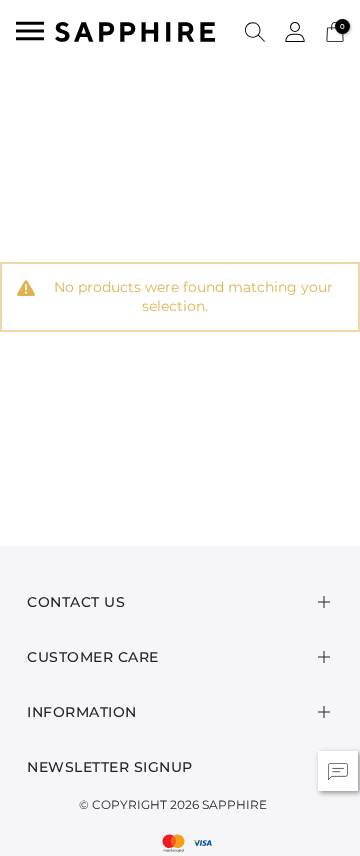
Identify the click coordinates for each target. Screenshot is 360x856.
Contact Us (76, 602)
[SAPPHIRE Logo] (135, 30)
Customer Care (93, 657)
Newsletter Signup (110, 767)
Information (82, 712)
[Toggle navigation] (30, 31)
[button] (255, 31)
